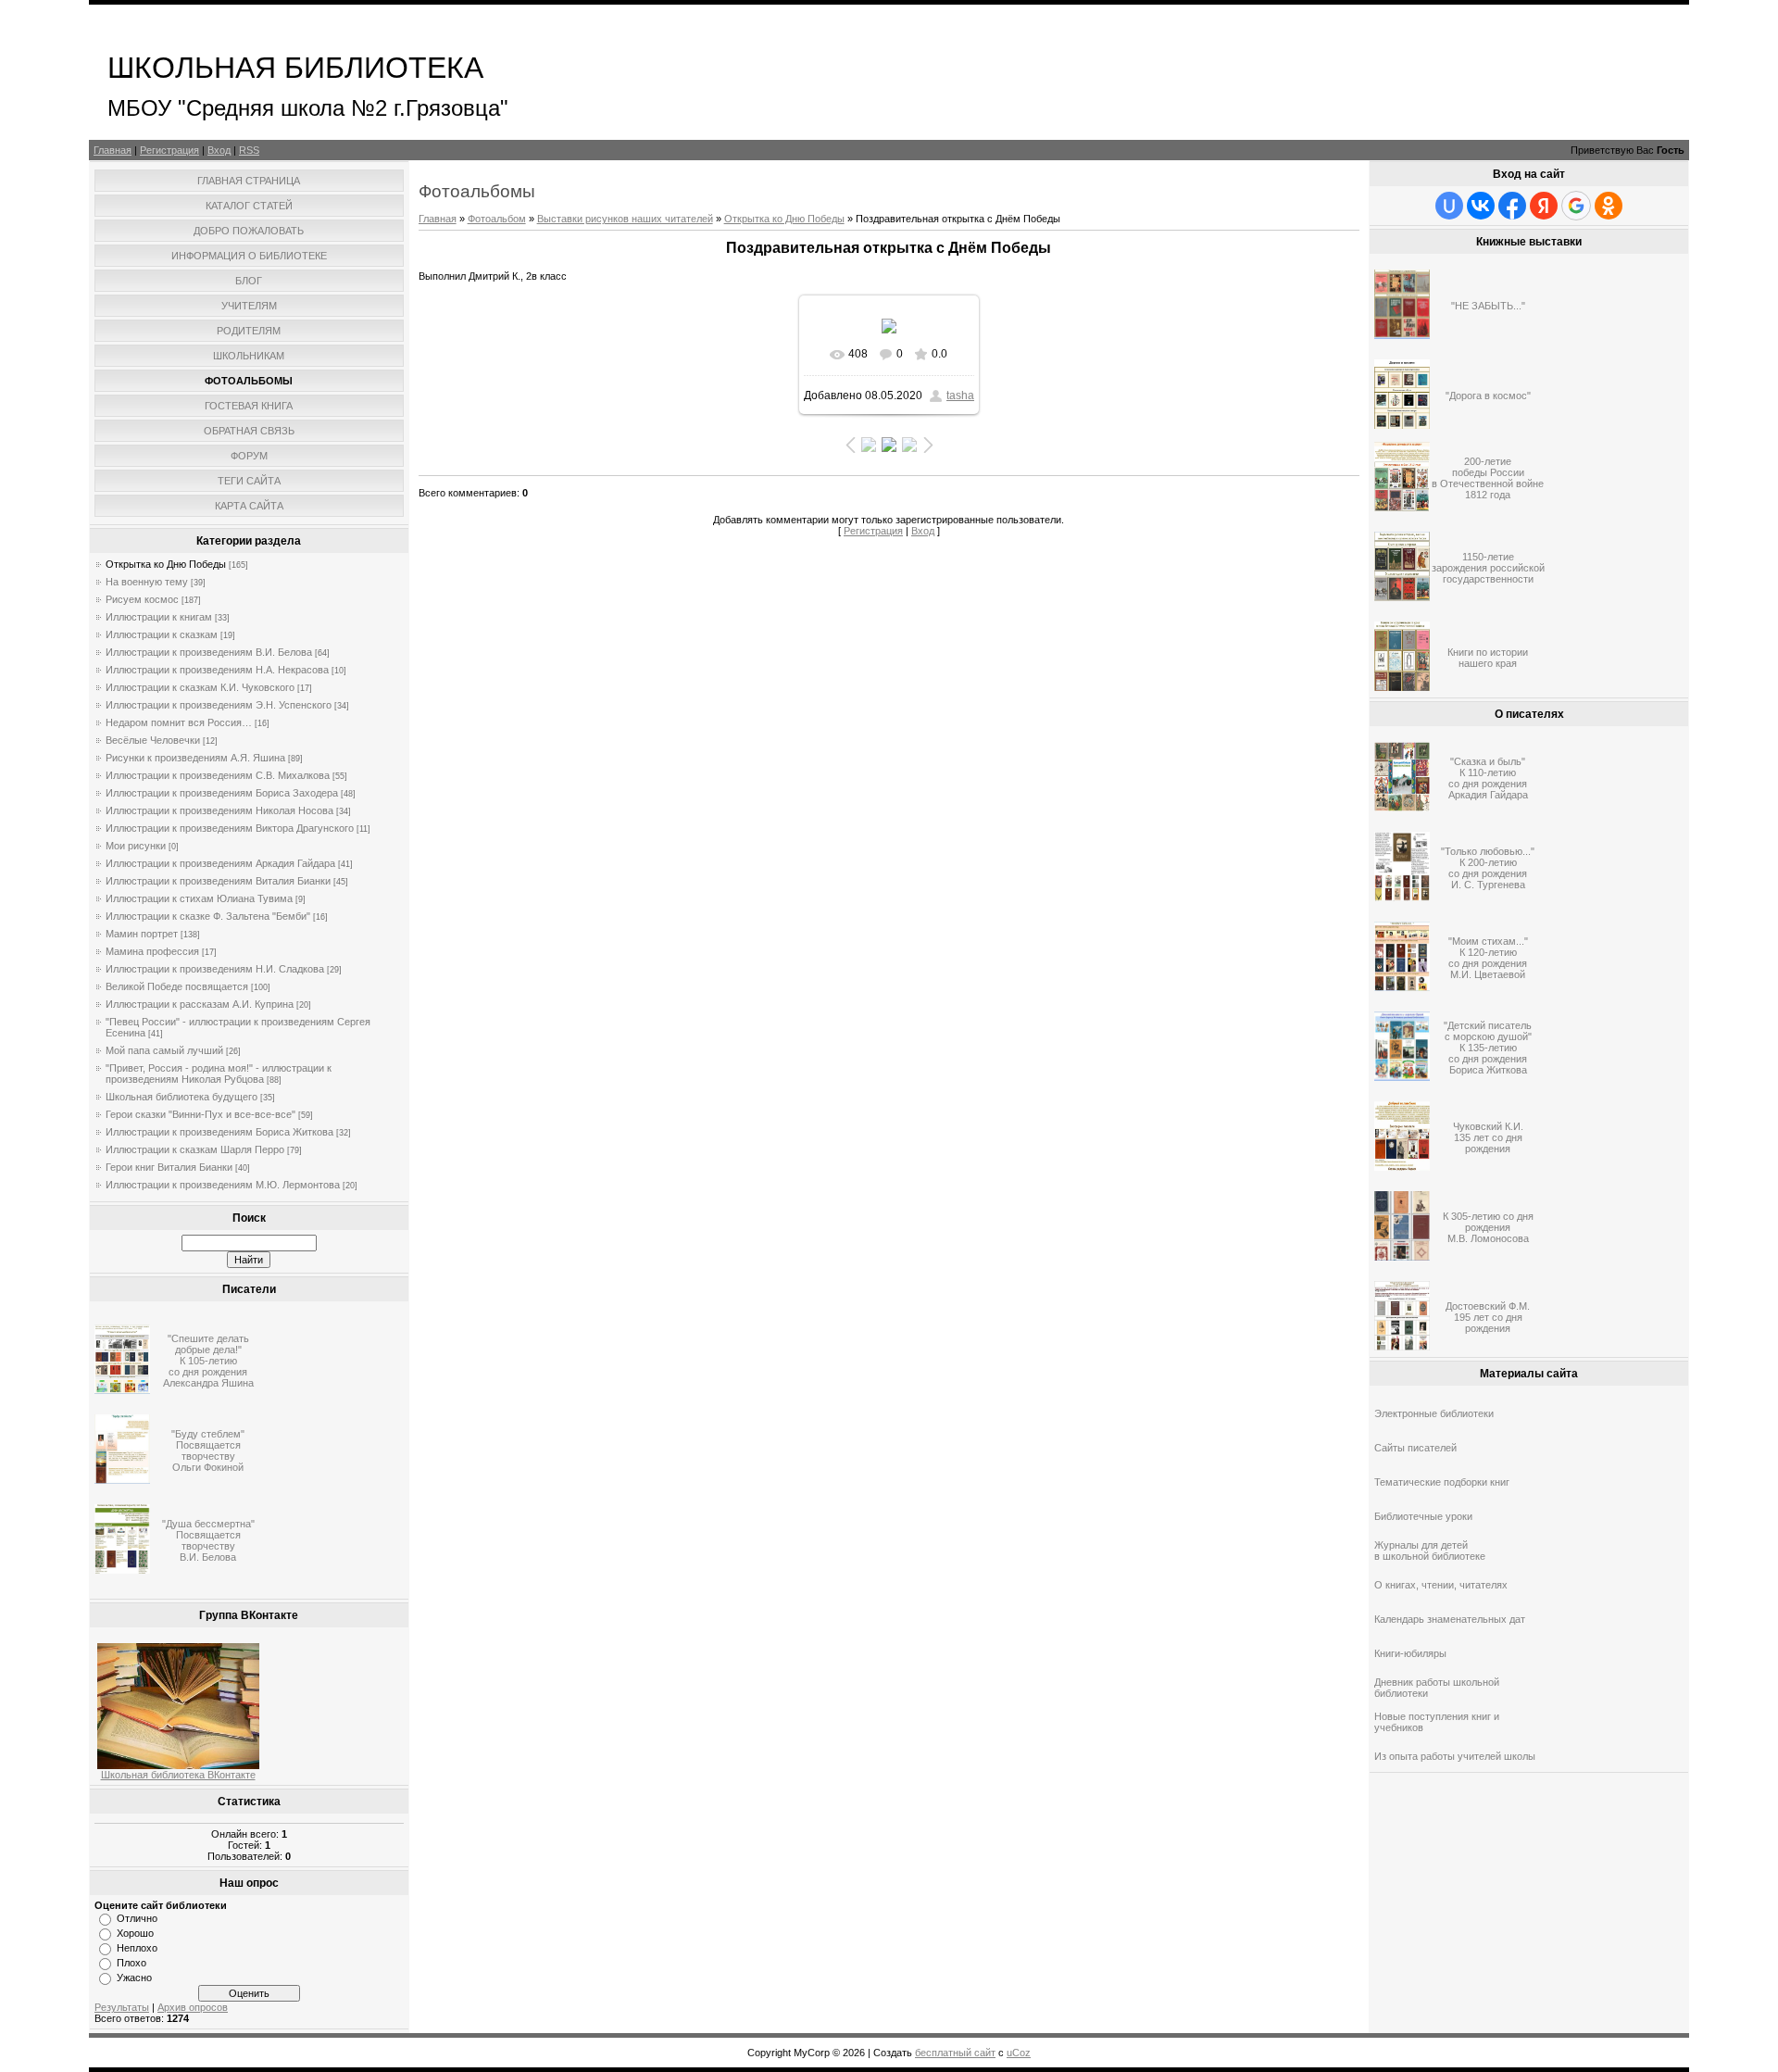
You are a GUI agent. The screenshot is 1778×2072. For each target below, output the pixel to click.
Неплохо (137, 1948)
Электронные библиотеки (1434, 1413)
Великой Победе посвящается (177, 986)
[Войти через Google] (1576, 206)
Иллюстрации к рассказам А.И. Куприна (200, 1004)
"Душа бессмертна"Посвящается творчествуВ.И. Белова (208, 1540)
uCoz (1019, 2053)
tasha (960, 396)
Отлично (137, 1918)
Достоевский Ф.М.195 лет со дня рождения (1488, 1317)
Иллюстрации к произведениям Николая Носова (219, 810)
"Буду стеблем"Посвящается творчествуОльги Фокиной (208, 1450)
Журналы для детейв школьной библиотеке (1430, 1551)
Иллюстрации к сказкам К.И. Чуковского (200, 687)
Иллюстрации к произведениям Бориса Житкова (219, 1132)
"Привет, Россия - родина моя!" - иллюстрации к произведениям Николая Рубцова (219, 1074)
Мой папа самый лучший (164, 1050)
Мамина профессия (152, 951)
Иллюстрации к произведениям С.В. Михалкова (218, 775)
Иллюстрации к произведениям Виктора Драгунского (230, 828)
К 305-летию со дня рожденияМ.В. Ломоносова (1488, 1227)
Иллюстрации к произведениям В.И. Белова (209, 652)
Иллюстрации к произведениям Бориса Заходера (222, 793)
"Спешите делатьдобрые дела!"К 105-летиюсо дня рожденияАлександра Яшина (208, 1361)
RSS (249, 150)
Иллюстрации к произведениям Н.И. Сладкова (215, 969)
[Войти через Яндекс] (1544, 206)
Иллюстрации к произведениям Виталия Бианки (218, 881)
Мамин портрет (142, 934)
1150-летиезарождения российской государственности (1488, 568)
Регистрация (169, 150)
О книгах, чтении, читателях (1441, 1585)
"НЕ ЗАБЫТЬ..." (1488, 306)
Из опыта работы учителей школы (1455, 1756)
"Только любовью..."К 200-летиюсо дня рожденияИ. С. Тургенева (1488, 868)
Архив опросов (193, 2007)
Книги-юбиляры (1410, 1653)
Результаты (122, 2007)
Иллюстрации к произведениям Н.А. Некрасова (217, 670)
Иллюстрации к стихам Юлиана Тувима (199, 898)
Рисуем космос (142, 599)
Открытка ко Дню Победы (166, 564)
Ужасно (134, 1978)
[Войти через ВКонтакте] (1481, 206)
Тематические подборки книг (1442, 1482)
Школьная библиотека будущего (182, 1097)
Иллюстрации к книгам (159, 617)
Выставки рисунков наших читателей (625, 219)
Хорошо (135, 1933)
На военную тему (147, 582)
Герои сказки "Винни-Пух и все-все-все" (200, 1114)
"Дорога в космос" (1488, 396)
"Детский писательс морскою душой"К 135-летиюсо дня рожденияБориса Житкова (1488, 1048)
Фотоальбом (497, 219)
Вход (219, 150)
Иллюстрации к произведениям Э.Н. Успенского (219, 705)
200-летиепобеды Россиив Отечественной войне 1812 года (1488, 478)
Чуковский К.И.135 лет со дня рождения (1488, 1137)
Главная (113, 150)
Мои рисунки (136, 846)
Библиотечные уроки (1423, 1516)
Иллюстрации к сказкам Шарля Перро (195, 1149)
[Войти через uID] (1449, 206)
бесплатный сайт (955, 2053)
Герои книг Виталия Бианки (169, 1167)
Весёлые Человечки (153, 740)
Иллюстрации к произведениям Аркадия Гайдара (220, 863)
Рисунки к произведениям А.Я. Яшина (195, 758)
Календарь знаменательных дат (1450, 1619)
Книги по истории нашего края (1488, 658)
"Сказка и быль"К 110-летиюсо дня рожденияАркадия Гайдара (1488, 778)
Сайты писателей (1415, 1448)
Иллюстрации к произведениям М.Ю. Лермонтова (223, 1185)
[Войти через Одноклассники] (1609, 206)
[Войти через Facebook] (1512, 206)
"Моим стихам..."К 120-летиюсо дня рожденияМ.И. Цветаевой (1488, 958)
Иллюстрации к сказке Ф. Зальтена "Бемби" (208, 916)
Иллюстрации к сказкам (162, 634)
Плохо (131, 1963)
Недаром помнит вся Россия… (179, 722)
